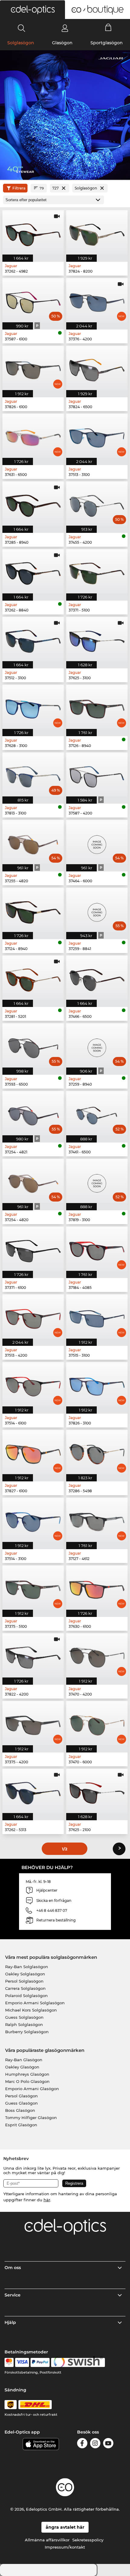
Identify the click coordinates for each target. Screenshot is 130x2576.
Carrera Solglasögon (25, 1988)
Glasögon (62, 43)
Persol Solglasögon (24, 1981)
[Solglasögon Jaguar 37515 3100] (97, 1316)
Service (13, 2295)
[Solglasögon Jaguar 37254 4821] (33, 1113)
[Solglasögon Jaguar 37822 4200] (33, 1655)
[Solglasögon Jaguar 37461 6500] (97, 1113)
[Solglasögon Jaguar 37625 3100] (97, 639)
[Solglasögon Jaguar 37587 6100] (33, 300)
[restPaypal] (40, 2362)
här (47, 2200)
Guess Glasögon (21, 2103)
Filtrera (19, 188)
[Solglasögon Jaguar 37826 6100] (33, 368)
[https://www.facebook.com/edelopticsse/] (82, 2444)
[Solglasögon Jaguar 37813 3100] (33, 775)
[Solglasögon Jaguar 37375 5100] (33, 1588)
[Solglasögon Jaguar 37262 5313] (33, 1791)
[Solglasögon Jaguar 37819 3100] (97, 1181)
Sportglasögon (107, 43)
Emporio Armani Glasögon (32, 2089)
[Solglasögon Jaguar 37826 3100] (97, 1384)
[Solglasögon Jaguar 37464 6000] (97, 842)
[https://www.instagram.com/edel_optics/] (95, 2444)
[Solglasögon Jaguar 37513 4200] (33, 1316)
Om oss (13, 2268)
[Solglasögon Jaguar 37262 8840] (33, 571)
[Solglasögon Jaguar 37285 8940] (33, 503)
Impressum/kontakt (65, 2547)
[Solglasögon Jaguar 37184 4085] (97, 1249)
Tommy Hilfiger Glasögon (31, 2118)
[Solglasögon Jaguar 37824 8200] (97, 232)
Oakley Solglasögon (25, 1974)
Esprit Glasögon (21, 2125)
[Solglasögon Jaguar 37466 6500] (97, 978)
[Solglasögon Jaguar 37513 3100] (97, 436)
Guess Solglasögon (24, 2017)
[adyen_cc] (9, 2362)
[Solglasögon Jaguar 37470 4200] (97, 1655)
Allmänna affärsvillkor (47, 2540)
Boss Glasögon (20, 2110)
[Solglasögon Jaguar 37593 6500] (33, 1045)
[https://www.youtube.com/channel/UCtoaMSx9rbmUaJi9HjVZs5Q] (108, 2444)
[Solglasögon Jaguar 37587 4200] (97, 775)
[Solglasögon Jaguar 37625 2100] (97, 1791)
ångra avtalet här (65, 2527)
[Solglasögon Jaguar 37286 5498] (97, 1452)
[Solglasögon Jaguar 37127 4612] (97, 1520)
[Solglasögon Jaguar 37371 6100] (33, 1249)
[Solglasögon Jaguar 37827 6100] (33, 1452)
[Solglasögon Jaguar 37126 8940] (97, 707)
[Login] (65, 28)
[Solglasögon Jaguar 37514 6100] (33, 1384)
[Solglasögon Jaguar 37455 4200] (97, 503)
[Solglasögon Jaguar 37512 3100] (33, 639)
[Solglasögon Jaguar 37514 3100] (33, 1520)
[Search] (22, 28)
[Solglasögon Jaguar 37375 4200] (33, 1723)
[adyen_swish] (78, 2362)
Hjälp (10, 2322)
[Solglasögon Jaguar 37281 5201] (33, 978)
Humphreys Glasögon (27, 2074)
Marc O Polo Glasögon (27, 2081)
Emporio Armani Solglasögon (35, 2003)
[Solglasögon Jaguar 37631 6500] (33, 436)
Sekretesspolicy (88, 2540)
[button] (32, 10)
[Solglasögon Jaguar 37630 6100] (97, 1588)
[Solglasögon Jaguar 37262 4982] (33, 232)
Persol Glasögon (21, 2096)
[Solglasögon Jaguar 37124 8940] (33, 910)
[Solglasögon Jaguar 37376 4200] (97, 300)
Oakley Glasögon (22, 2067)
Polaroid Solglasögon (26, 1996)
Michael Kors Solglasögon (31, 2010)
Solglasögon (21, 43)
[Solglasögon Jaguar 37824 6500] (97, 368)
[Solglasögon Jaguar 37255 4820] (33, 842)
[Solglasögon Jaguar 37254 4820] (33, 1181)
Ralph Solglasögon (24, 2024)
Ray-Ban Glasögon (24, 2060)
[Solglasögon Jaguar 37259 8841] (97, 910)
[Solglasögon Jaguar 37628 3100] (33, 707)
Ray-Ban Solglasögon (27, 1967)
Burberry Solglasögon (27, 2032)
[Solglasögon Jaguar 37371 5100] (97, 571)
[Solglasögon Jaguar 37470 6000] (97, 1723)
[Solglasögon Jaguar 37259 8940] (97, 1045)
